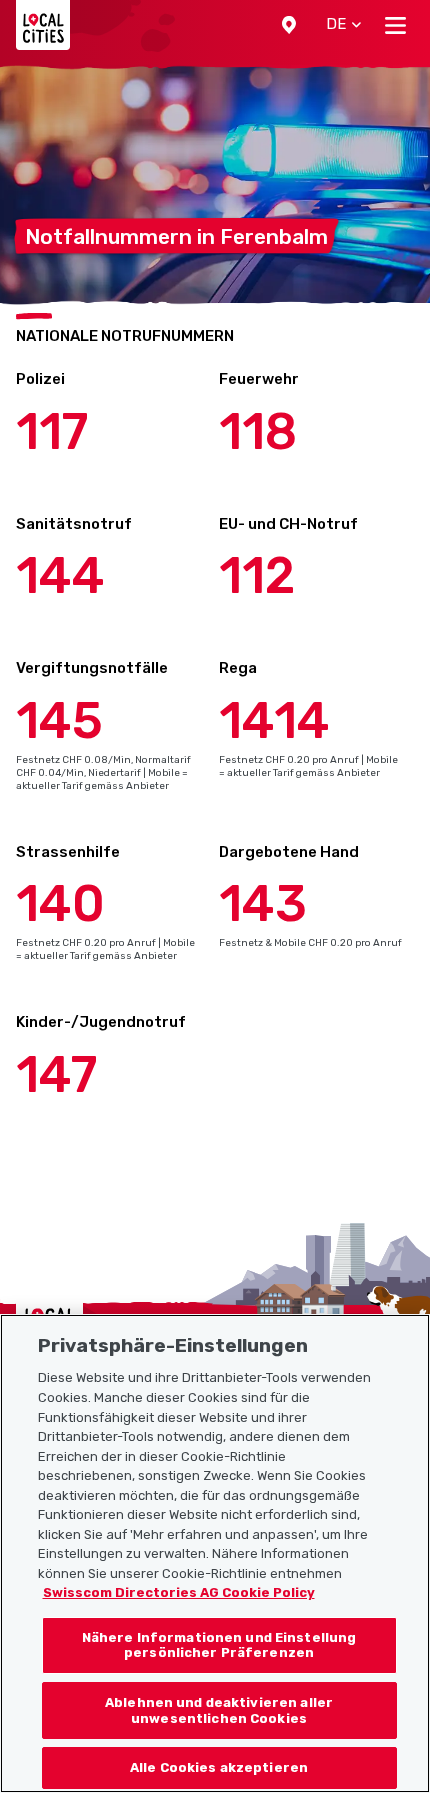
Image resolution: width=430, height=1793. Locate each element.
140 (60, 904)
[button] (289, 25)
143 (263, 904)
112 (257, 576)
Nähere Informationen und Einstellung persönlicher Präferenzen (219, 1645)
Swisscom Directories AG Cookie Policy (179, 1592)
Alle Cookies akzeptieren (219, 1767)
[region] (215, 1553)
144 (60, 576)
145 (59, 721)
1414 (274, 721)
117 (52, 432)
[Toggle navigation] (395, 25)
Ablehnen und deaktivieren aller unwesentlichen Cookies (219, 1710)
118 (258, 432)
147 (56, 1075)
